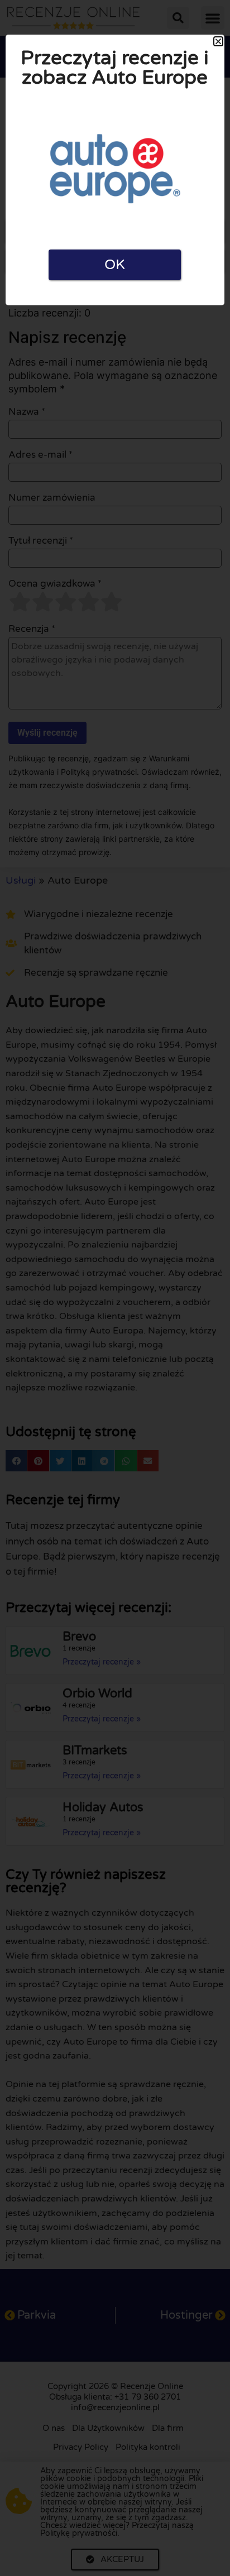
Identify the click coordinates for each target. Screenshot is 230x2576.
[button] (218, 41)
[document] (115, 1288)
